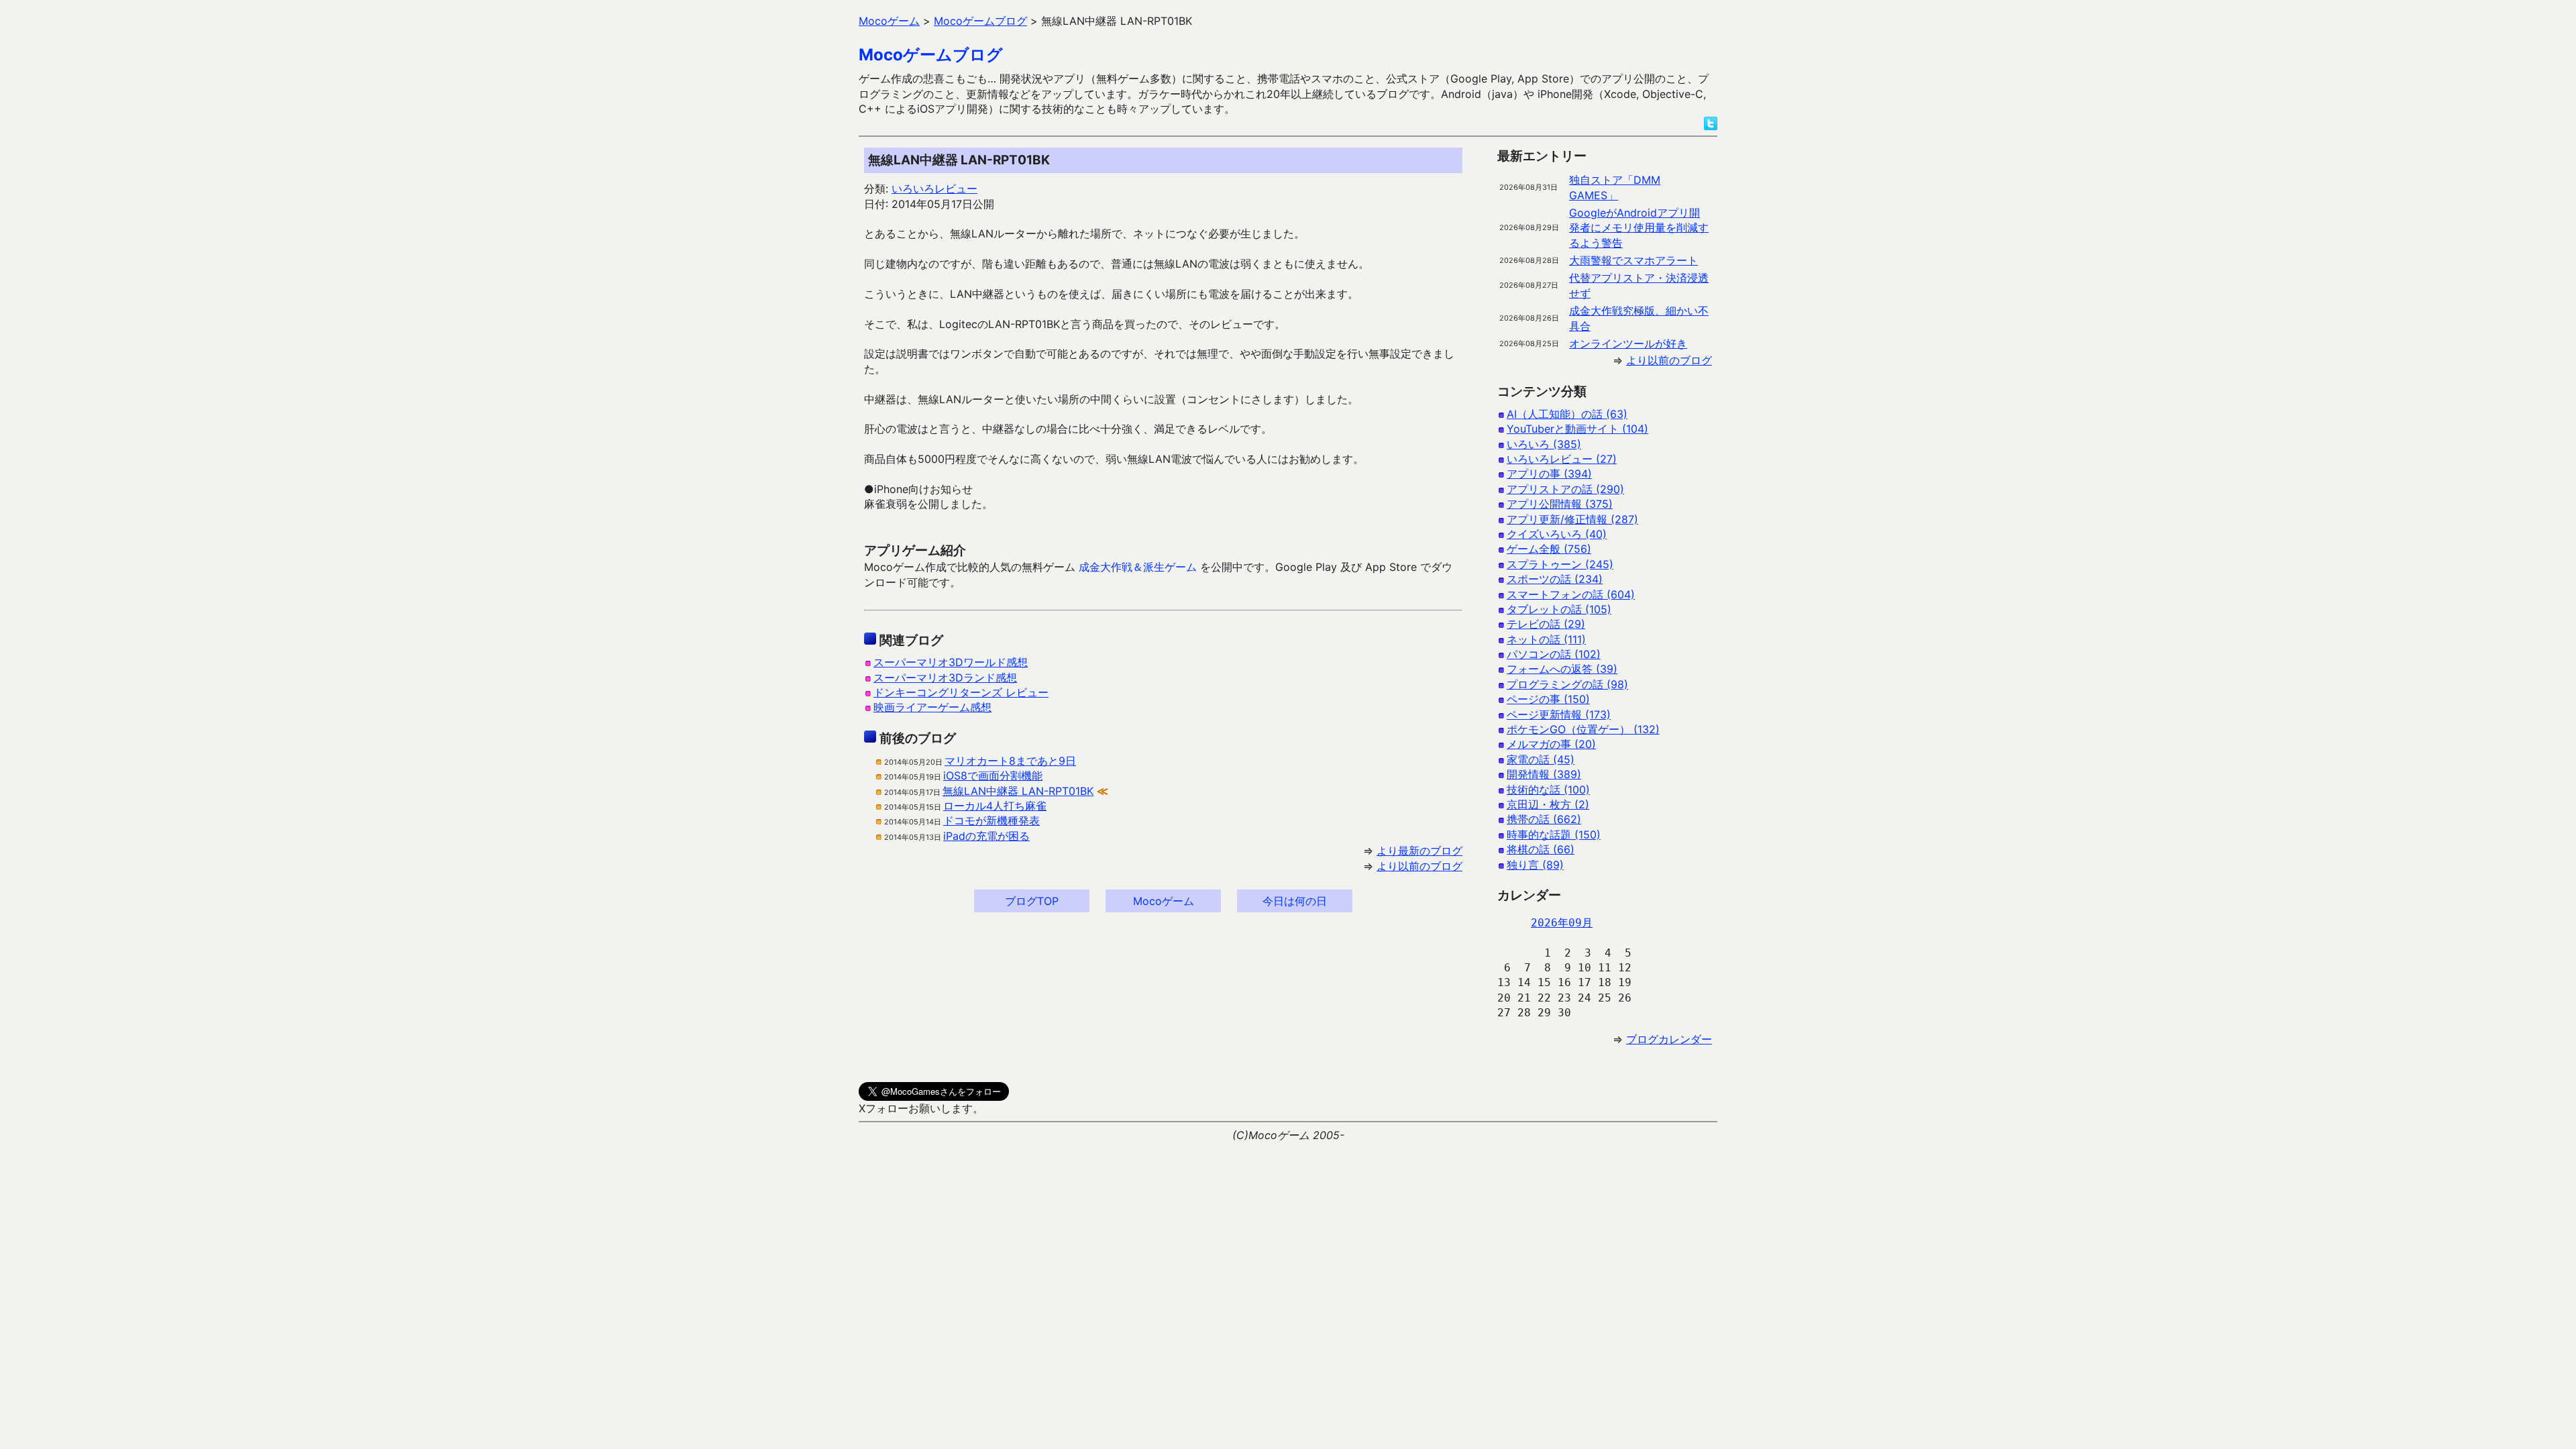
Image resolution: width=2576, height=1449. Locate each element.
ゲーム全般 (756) (1549, 549)
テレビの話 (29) (1546, 624)
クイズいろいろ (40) (1557, 534)
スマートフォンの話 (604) (1571, 594)
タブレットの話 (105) (1559, 609)
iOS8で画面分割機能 (993, 775)
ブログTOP (1032, 901)
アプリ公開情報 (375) (1560, 504)
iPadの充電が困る (986, 836)
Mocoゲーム (1164, 901)
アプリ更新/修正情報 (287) (1572, 519)
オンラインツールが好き (1628, 343)
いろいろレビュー (934, 189)
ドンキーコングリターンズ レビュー (961, 692)
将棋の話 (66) (1541, 849)
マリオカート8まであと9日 (1010, 761)
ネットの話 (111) (1546, 639)
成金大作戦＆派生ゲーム (1138, 567)
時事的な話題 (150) (1554, 835)
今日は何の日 (1295, 901)
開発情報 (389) (1544, 774)
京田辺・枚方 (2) (1548, 804)
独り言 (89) (1535, 865)
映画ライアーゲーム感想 (932, 707)
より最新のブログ (1419, 851)
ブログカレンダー (1669, 1039)
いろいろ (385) (1544, 444)
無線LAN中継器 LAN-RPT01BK (1018, 791)
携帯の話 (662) (1544, 819)
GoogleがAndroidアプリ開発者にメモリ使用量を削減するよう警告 (1639, 228)
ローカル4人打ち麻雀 (995, 806)
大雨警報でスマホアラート (1633, 260)
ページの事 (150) (1548, 699)
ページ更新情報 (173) (1559, 714)
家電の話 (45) (1541, 759)
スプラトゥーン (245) (1560, 564)
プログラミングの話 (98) (1567, 684)
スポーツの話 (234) (1555, 579)
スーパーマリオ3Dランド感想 (945, 678)
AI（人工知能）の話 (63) (1567, 414)
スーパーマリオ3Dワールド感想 (951, 662)
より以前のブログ (1419, 866)
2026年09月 (1562, 923)
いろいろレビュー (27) (1562, 459)
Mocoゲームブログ (931, 55)
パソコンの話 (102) (1554, 654)
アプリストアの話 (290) (1565, 489)
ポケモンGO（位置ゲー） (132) (1583, 729)
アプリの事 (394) (1549, 474)
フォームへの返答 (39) (1562, 669)
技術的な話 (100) (1548, 790)
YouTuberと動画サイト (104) (1577, 429)
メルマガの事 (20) (1551, 744)
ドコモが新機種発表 (991, 820)
